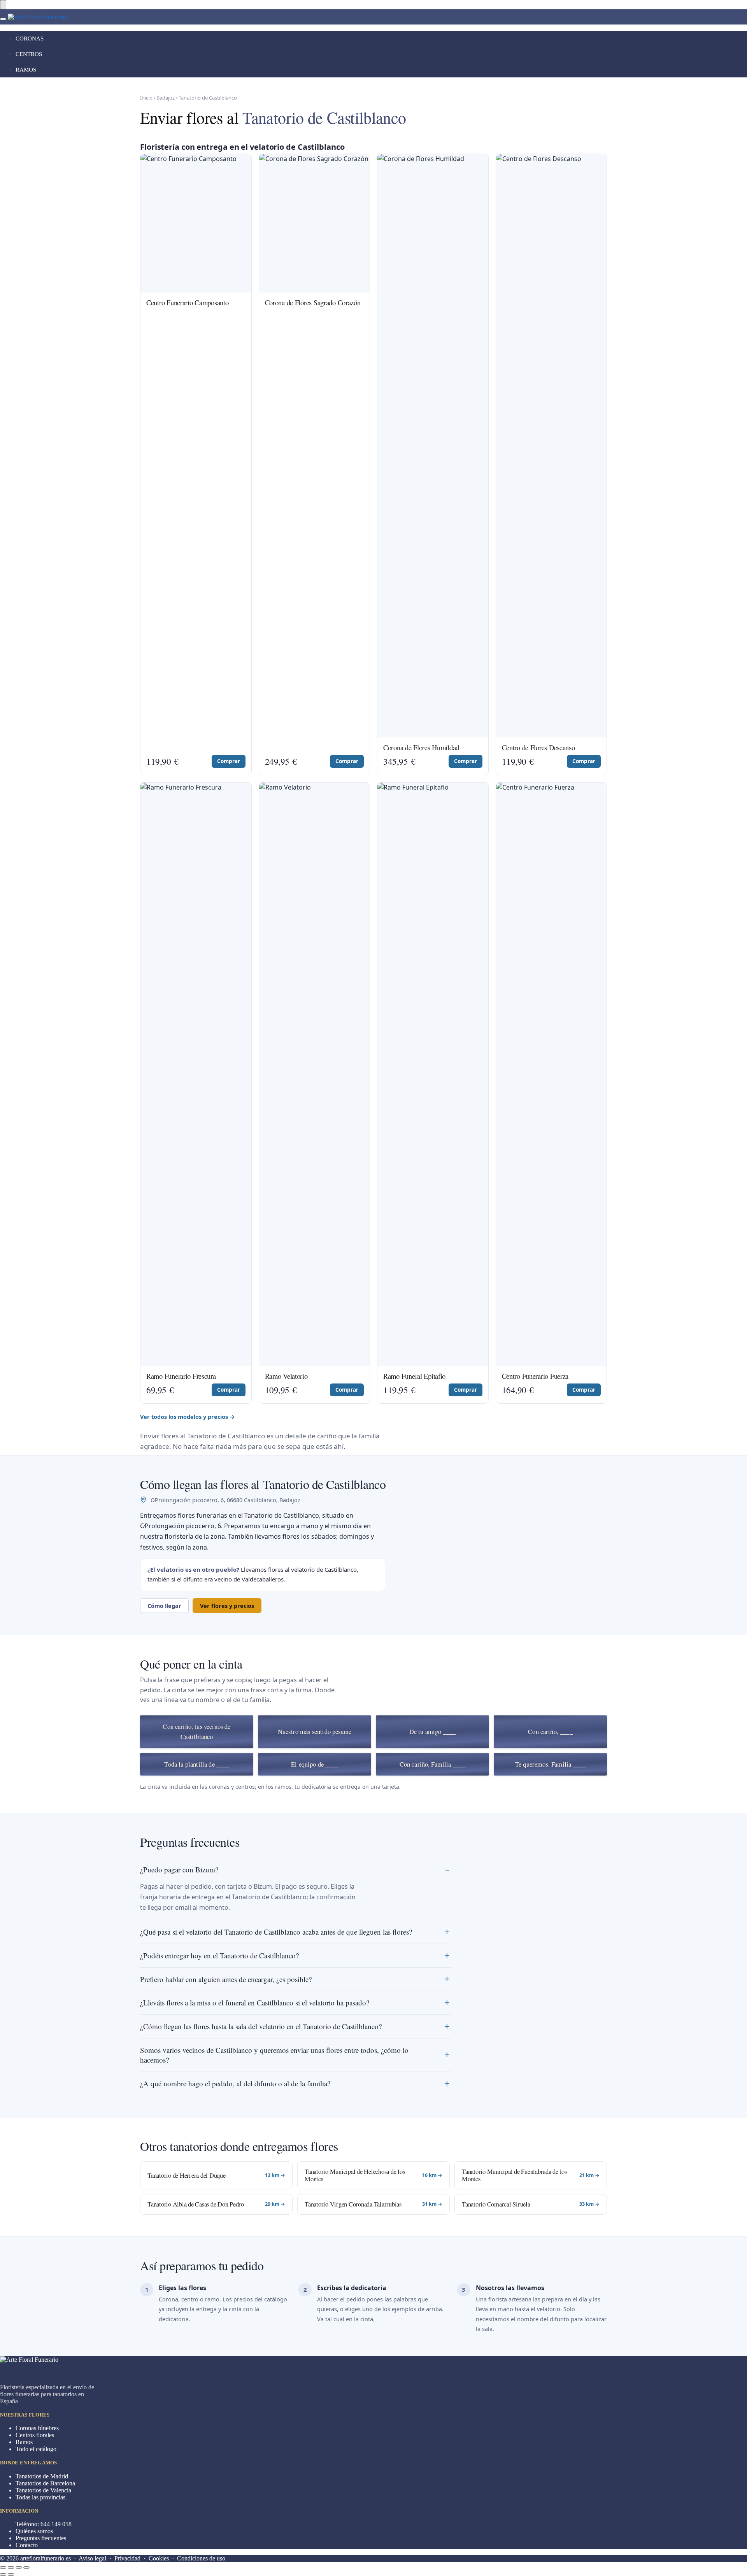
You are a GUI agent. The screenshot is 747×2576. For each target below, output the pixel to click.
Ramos (24, 2442)
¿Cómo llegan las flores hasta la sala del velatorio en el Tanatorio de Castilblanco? (261, 2026)
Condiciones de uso (201, 2558)
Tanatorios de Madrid (42, 2476)
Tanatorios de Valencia (43, 2490)
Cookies (159, 2558)
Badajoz (166, 98)
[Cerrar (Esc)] (3, 2567)
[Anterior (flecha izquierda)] (3, 2574)
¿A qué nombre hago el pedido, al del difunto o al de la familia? (235, 2083)
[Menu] (3, 19)
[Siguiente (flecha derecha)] (11, 2574)
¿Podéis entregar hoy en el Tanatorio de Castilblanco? (219, 1955)
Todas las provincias (40, 2497)
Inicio (146, 98)
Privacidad (127, 2558)
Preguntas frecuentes (41, 2538)
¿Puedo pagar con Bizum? (179, 1869)
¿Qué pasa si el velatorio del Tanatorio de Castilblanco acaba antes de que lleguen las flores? (276, 1932)
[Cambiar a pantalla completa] (19, 2567)
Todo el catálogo (36, 2449)
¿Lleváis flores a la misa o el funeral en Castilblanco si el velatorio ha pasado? (255, 2002)
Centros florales (35, 2435)
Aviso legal (92, 2558)
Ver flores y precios (227, 1606)
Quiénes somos (34, 2531)
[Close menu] (3, 5)
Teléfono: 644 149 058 (44, 2524)
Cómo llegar (164, 1606)
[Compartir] (11, 2567)
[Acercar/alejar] (26, 2567)
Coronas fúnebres (37, 2428)
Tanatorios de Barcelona (45, 2483)
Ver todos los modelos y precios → (188, 1417)
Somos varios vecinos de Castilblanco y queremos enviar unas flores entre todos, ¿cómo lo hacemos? (274, 2055)
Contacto (27, 2545)
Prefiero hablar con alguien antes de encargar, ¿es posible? (226, 1979)
